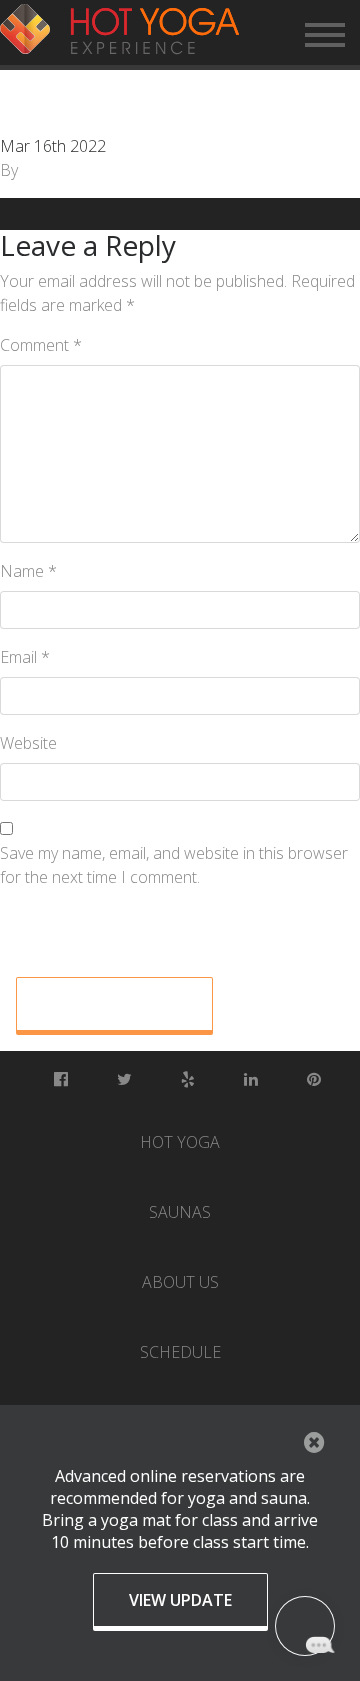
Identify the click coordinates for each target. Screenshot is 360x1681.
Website (28, 743)
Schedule (180, 1352)
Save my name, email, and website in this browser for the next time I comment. (174, 865)
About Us (180, 1282)
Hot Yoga (180, 1142)
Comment (41, 345)
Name (28, 571)
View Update (180, 1600)
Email (25, 657)
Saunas (180, 1212)
